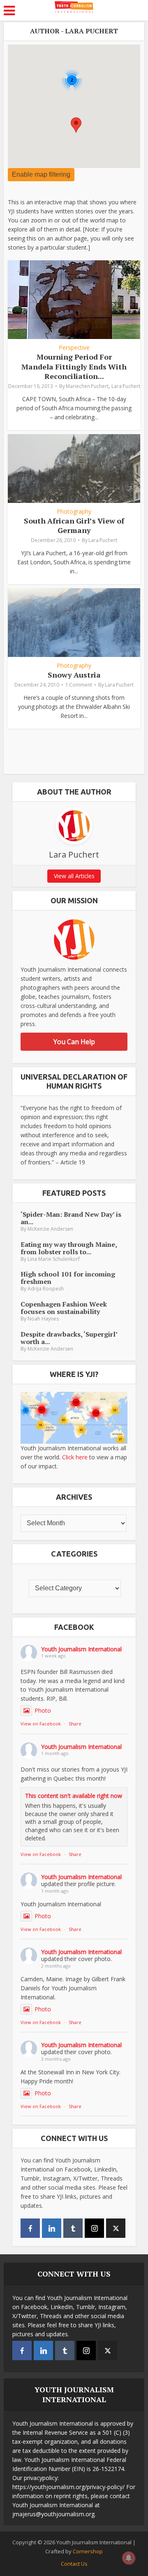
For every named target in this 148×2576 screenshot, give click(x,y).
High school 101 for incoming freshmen (68, 1278)
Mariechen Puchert (87, 386)
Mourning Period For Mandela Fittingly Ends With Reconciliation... (74, 366)
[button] (76, 125)
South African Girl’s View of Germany (74, 525)
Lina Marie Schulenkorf (54, 1259)
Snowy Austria (74, 675)
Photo (43, 1710)
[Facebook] (30, 2228)
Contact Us (74, 2564)
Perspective (74, 348)
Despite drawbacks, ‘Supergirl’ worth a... (69, 1338)
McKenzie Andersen (50, 1229)
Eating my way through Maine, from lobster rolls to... (69, 1248)
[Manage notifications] (129, 2558)
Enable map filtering (41, 174)
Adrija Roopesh (46, 1289)
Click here (75, 1457)
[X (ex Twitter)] (116, 2228)
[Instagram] (94, 2228)
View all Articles (74, 876)
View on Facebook (41, 1724)
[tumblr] (73, 2228)
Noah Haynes (43, 1319)
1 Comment (79, 685)
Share (75, 1724)
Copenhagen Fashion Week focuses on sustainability (64, 1308)
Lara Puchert (126, 386)
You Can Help (74, 1042)
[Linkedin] (52, 2228)
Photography (74, 512)
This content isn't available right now (74, 1796)
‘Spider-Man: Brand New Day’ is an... (71, 1218)
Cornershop (88, 2551)
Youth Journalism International (81, 1649)
